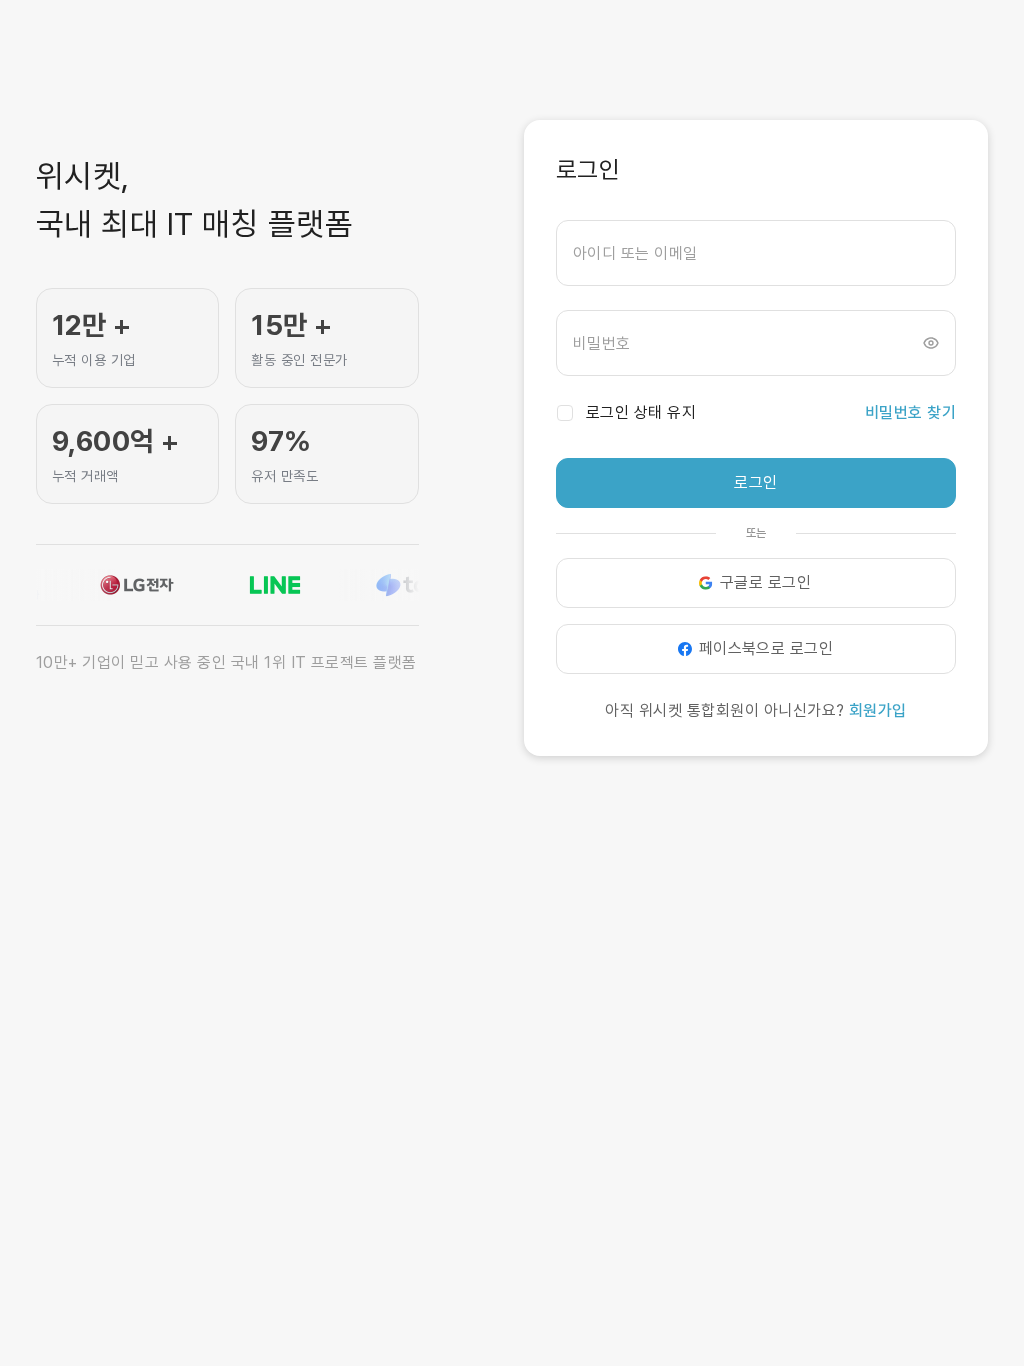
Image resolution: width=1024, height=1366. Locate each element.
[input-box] (756, 253)
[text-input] (756, 253)
